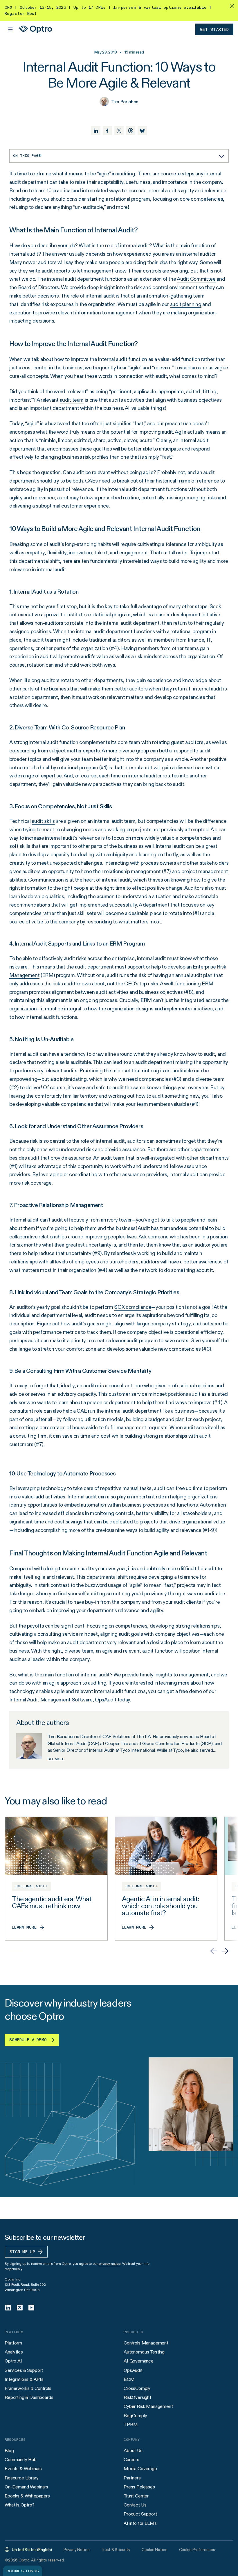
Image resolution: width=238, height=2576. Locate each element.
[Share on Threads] (131, 131)
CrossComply (137, 2388)
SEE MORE (56, 1759)
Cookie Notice (154, 2550)
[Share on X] (119, 131)
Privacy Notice (77, 2550)
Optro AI (13, 2361)
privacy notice (110, 2263)
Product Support (140, 2514)
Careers (131, 2460)
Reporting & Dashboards (29, 2397)
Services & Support (24, 2370)
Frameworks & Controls (28, 2388)
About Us (133, 2451)
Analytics (14, 2352)
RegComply (135, 2416)
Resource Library (21, 2478)
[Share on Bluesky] (142, 131)
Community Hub (21, 2460)
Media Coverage (140, 2469)
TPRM (131, 2425)
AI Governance (139, 2361)
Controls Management (146, 2343)
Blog (9, 2451)
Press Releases (139, 2487)
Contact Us (135, 2505)
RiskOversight (137, 2397)
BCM (129, 2379)
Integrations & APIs (24, 2379)
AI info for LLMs (140, 2523)
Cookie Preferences (197, 2550)
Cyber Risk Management (148, 2406)
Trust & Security (116, 2550)
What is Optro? (20, 2505)
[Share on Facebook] (107, 131)
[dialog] (23, 2571)
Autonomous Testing (144, 2352)
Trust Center (136, 2496)
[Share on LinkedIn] (96, 131)
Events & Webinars (23, 2469)
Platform (13, 2343)
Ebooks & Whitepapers (27, 2496)
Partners (132, 2478)
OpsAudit (133, 2370)
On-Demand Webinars (26, 2487)
